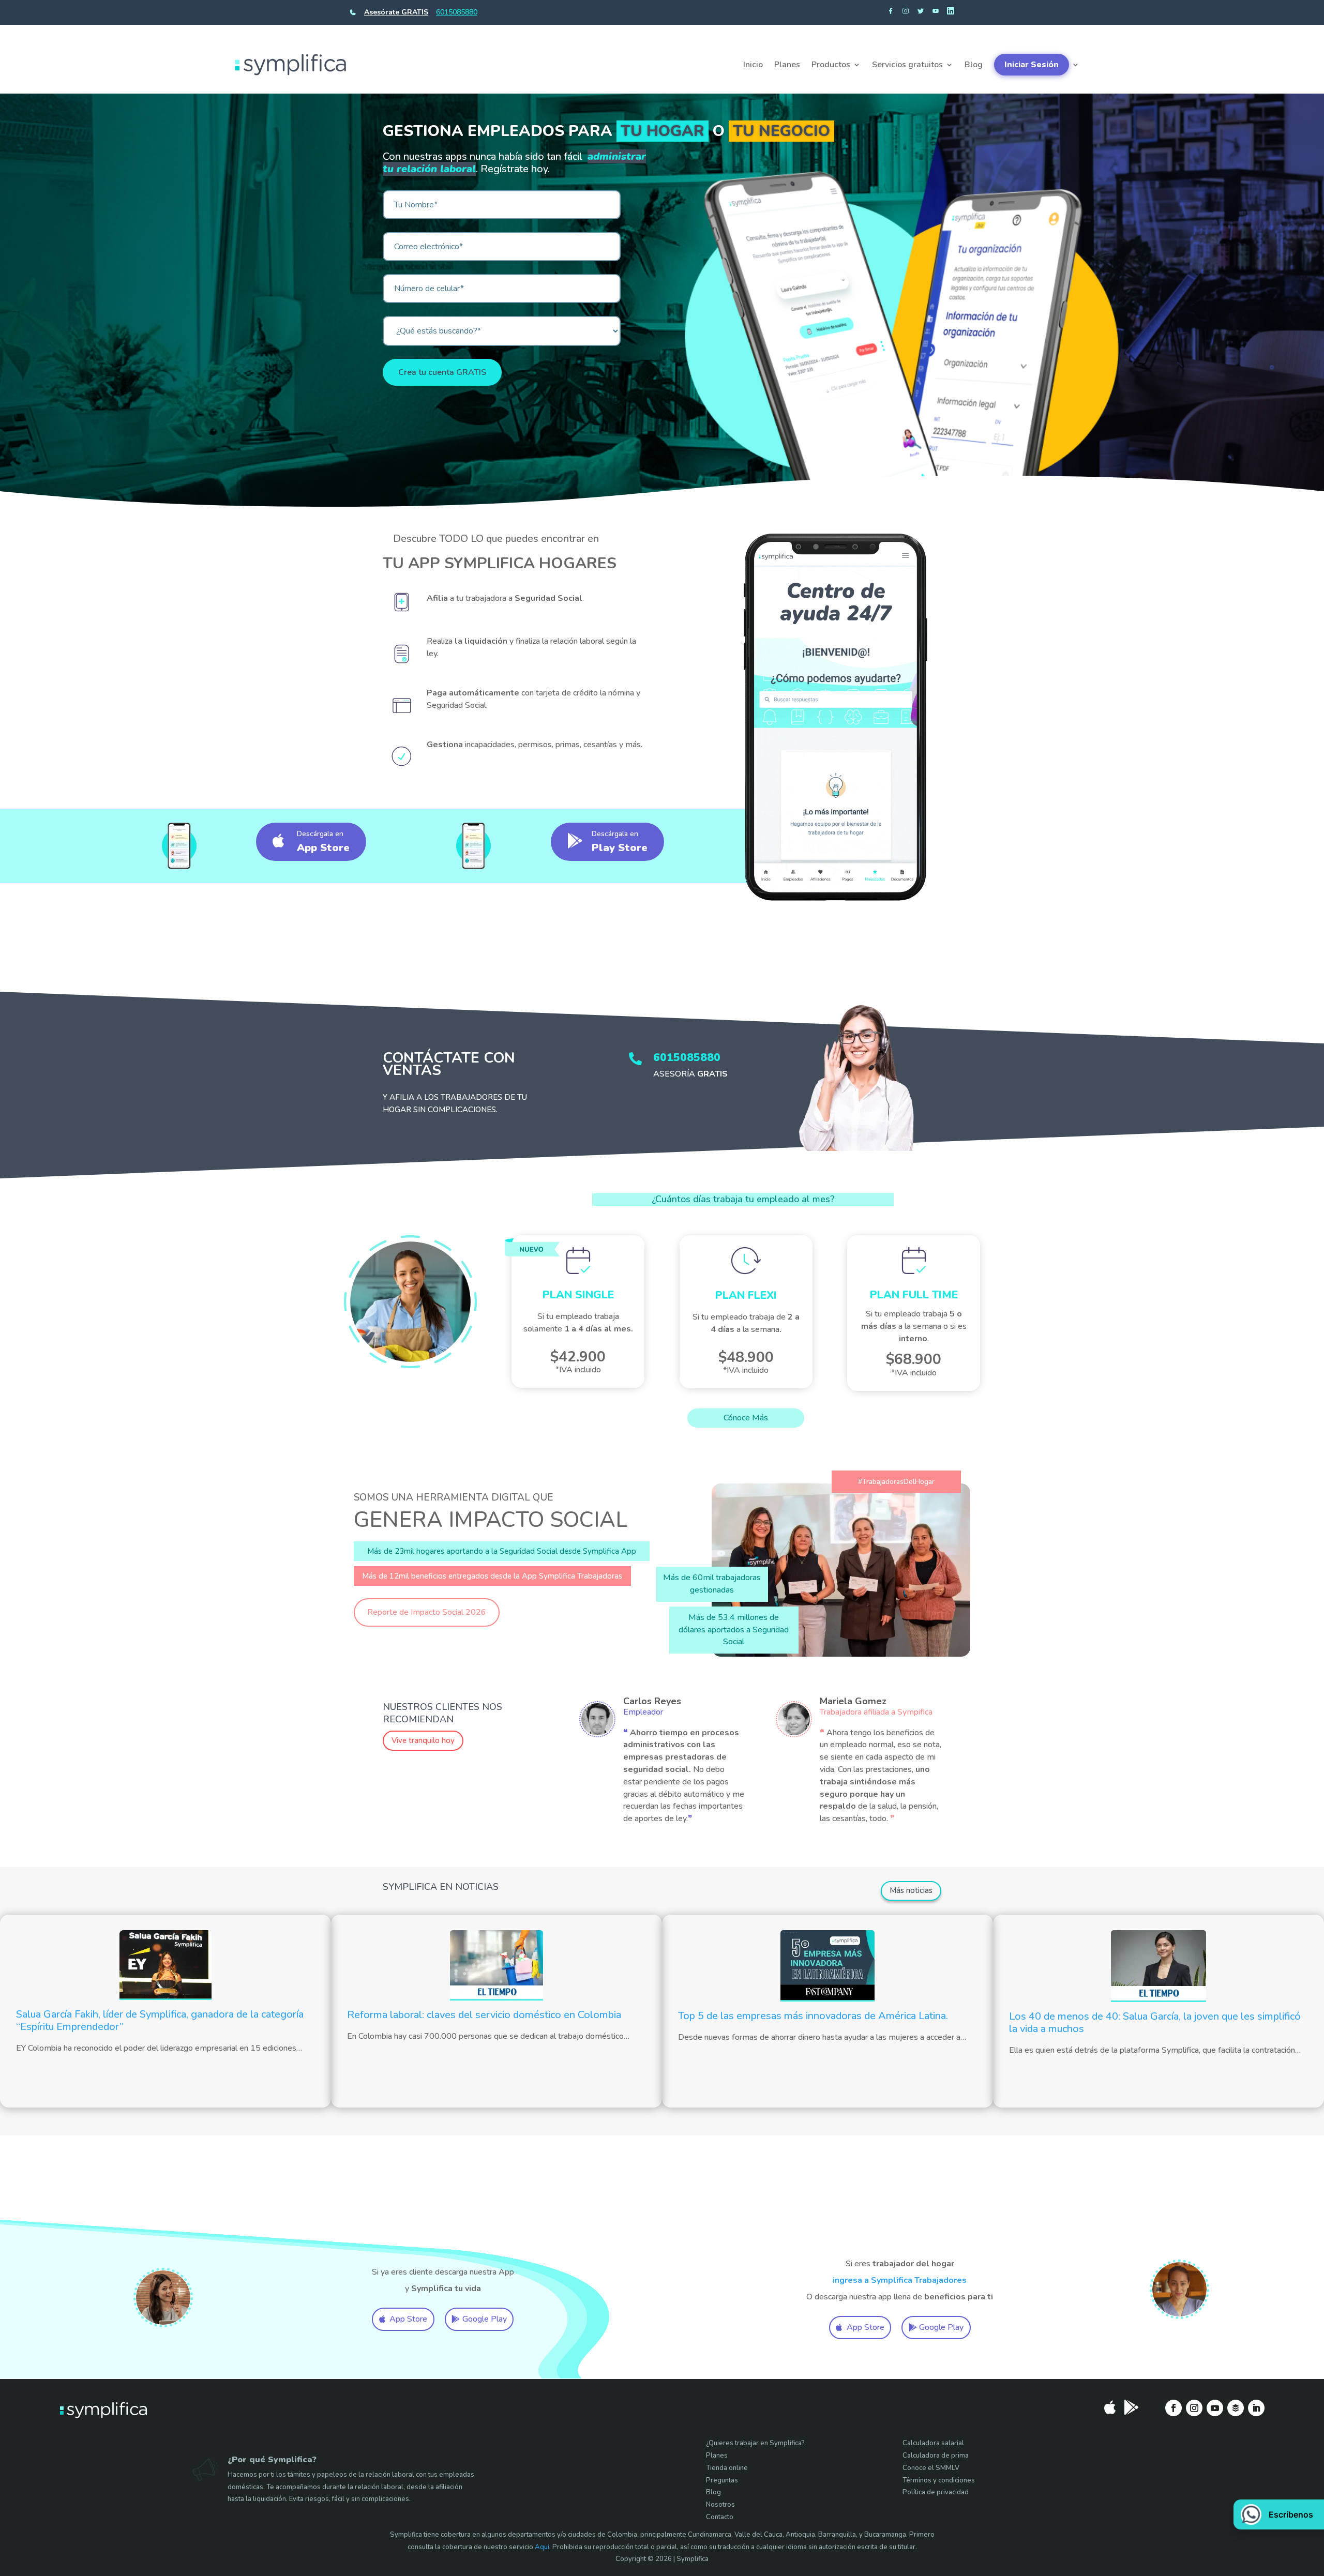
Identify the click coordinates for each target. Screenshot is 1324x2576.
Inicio (753, 65)
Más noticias (911, 1890)
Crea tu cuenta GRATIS (442, 372)
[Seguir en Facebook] (1173, 2408)
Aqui (542, 2547)
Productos (831, 65)
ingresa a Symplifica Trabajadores (900, 2280)
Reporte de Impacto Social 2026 (427, 1612)
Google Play (485, 2319)
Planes (787, 65)
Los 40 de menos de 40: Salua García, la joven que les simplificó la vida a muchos (1155, 2022)
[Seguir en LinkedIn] (1256, 2408)
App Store (408, 2319)
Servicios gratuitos (907, 65)
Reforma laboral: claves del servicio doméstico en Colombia (484, 2015)
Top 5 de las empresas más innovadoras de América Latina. (813, 2016)
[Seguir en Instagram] (1194, 2408)
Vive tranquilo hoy (423, 1740)
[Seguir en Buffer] (1236, 2408)
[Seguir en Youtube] (1215, 2408)
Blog (974, 65)
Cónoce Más (746, 1418)
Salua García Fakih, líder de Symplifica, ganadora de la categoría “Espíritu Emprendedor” (160, 2020)
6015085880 (457, 12)
